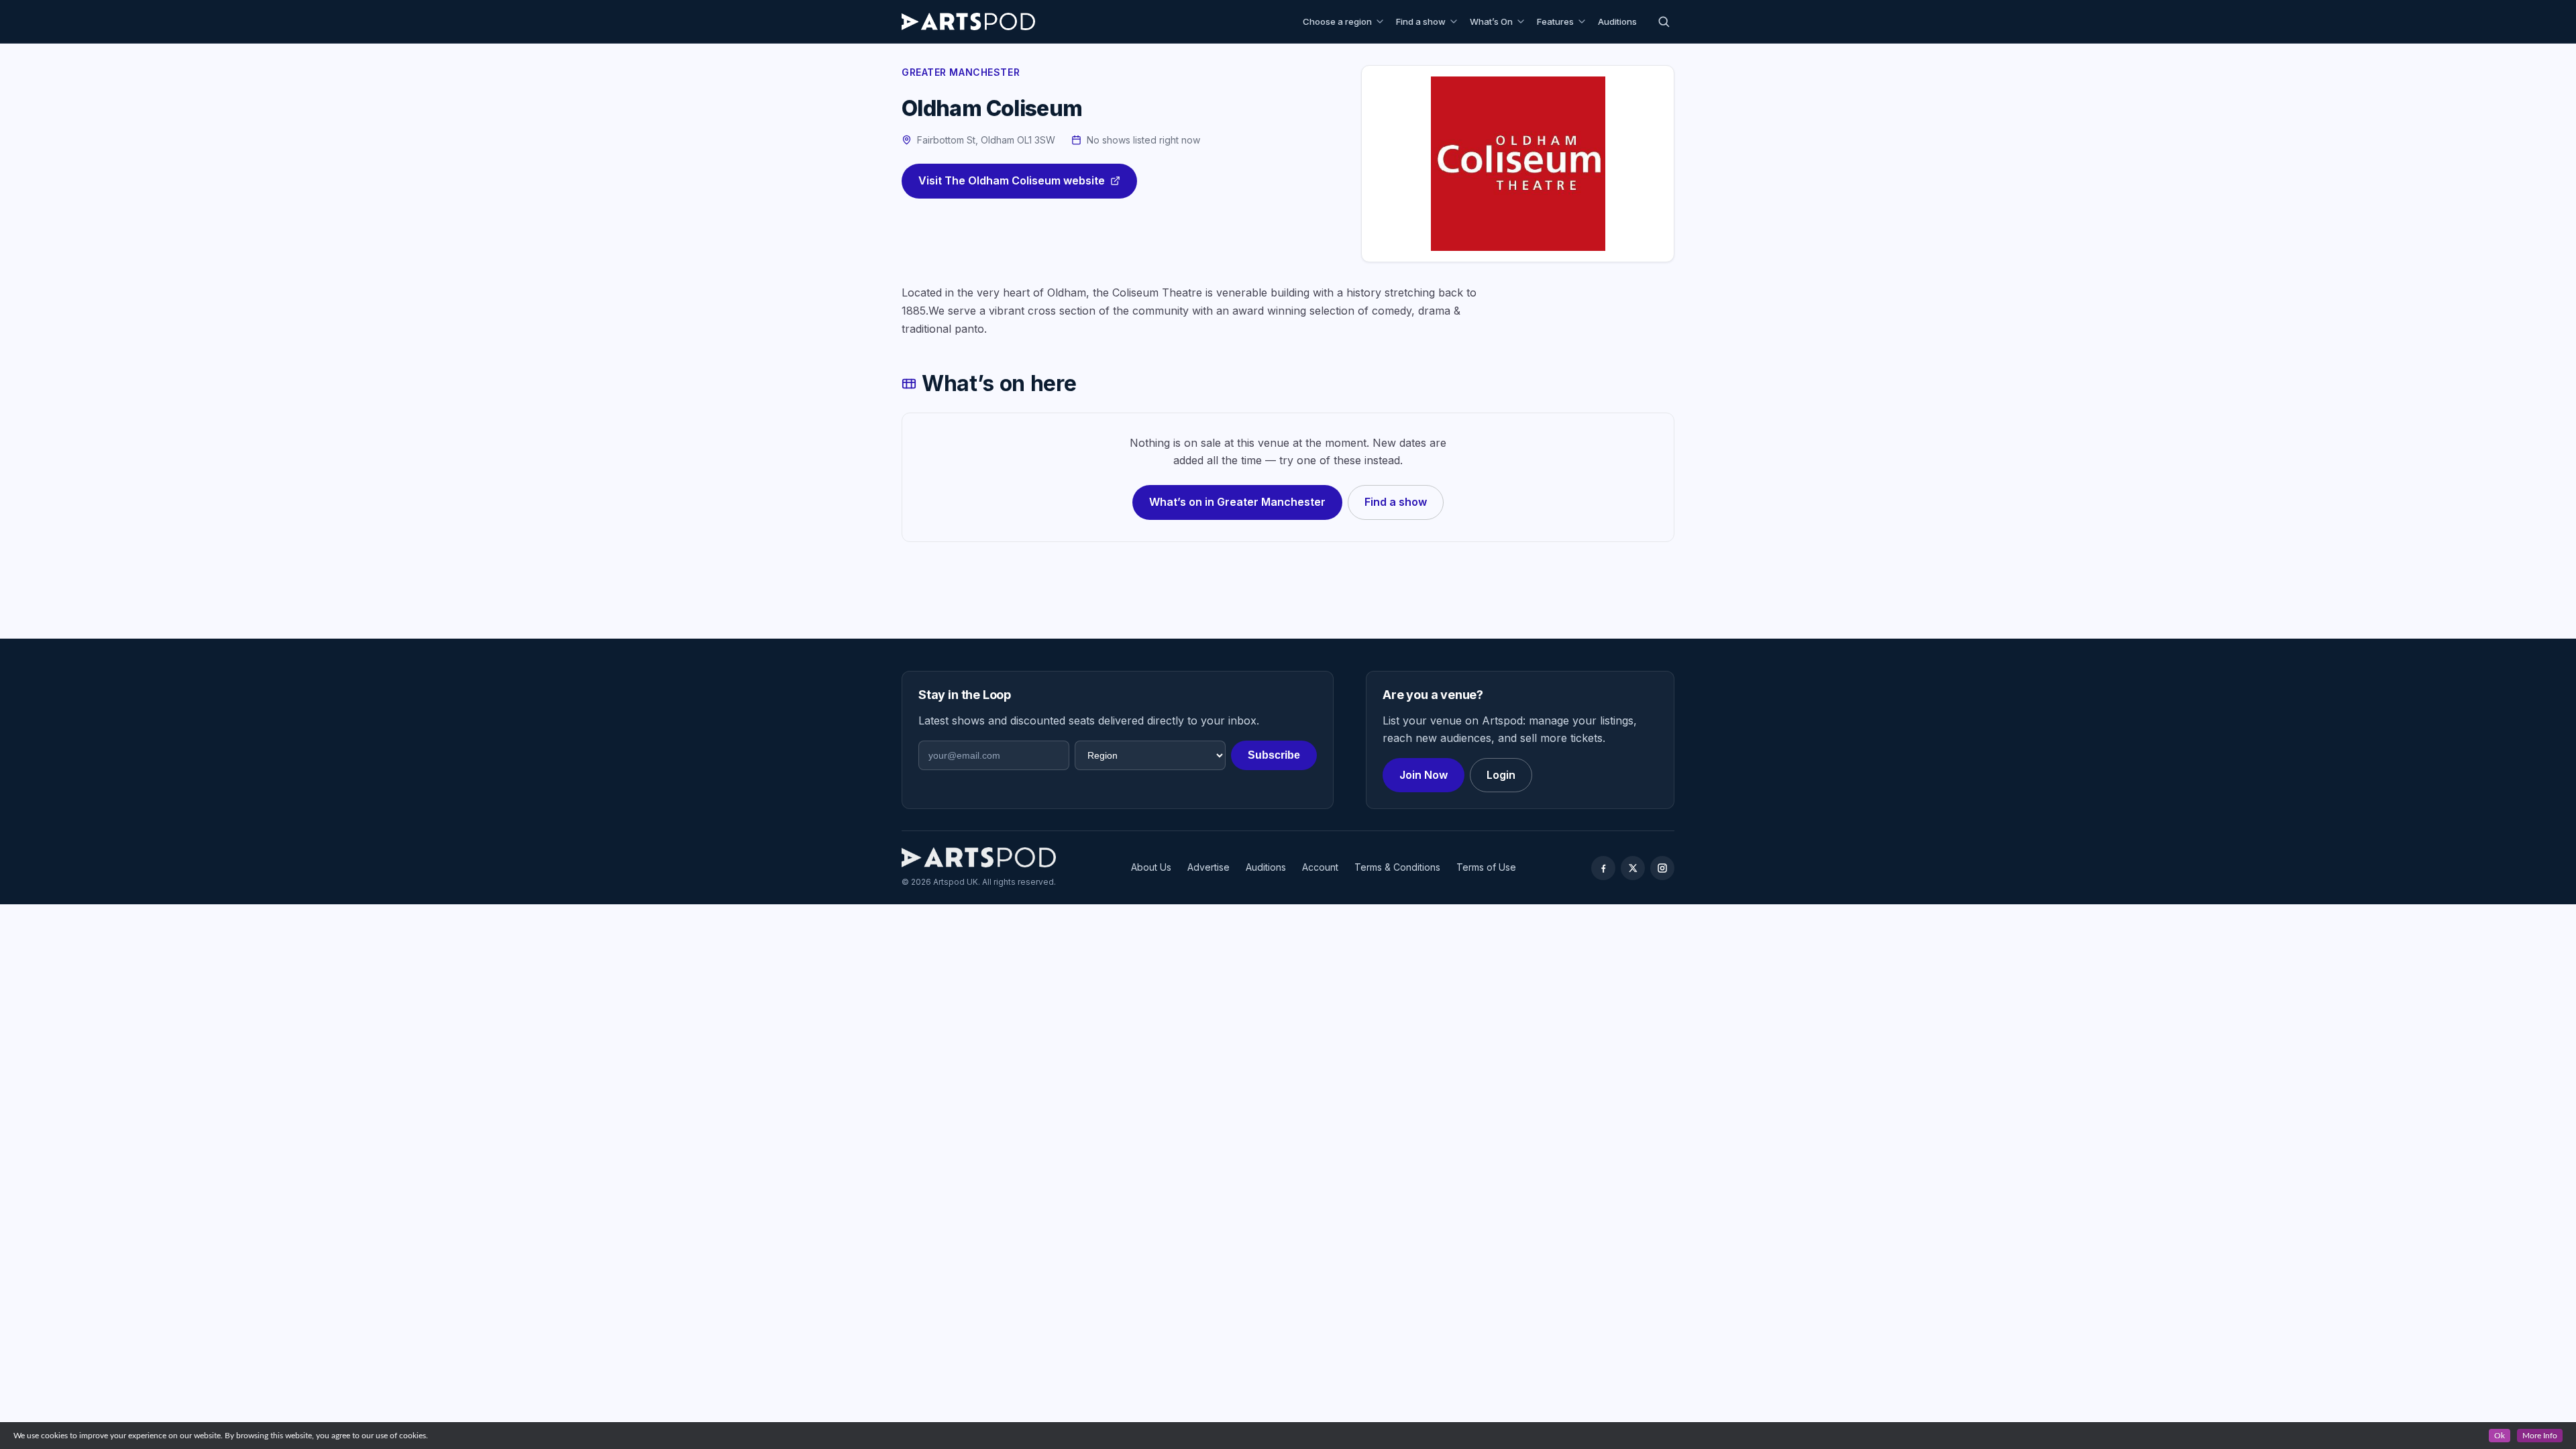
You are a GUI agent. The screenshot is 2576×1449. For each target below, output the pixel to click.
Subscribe (1274, 755)
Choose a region (1337, 21)
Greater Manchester (961, 72)
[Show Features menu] (1584, 21)
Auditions (1617, 21)
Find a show (1421, 21)
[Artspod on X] (1633, 868)
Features (1555, 21)
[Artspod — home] (968, 21)
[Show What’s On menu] (1523, 21)
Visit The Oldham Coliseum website (1012, 180)
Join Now (1424, 775)
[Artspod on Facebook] (1603, 868)
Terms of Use (1486, 867)
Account (1320, 867)
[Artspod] (979, 857)
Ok (2500, 1436)
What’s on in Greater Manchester (1237, 502)
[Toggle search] (1664, 21)
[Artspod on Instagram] (1662, 868)
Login (1501, 775)
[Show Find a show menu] (1456, 21)
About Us (1151, 867)
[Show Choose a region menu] (1382, 21)
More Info (2540, 1436)
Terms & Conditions (1397, 867)
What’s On (1491, 21)
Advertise (1209, 867)
